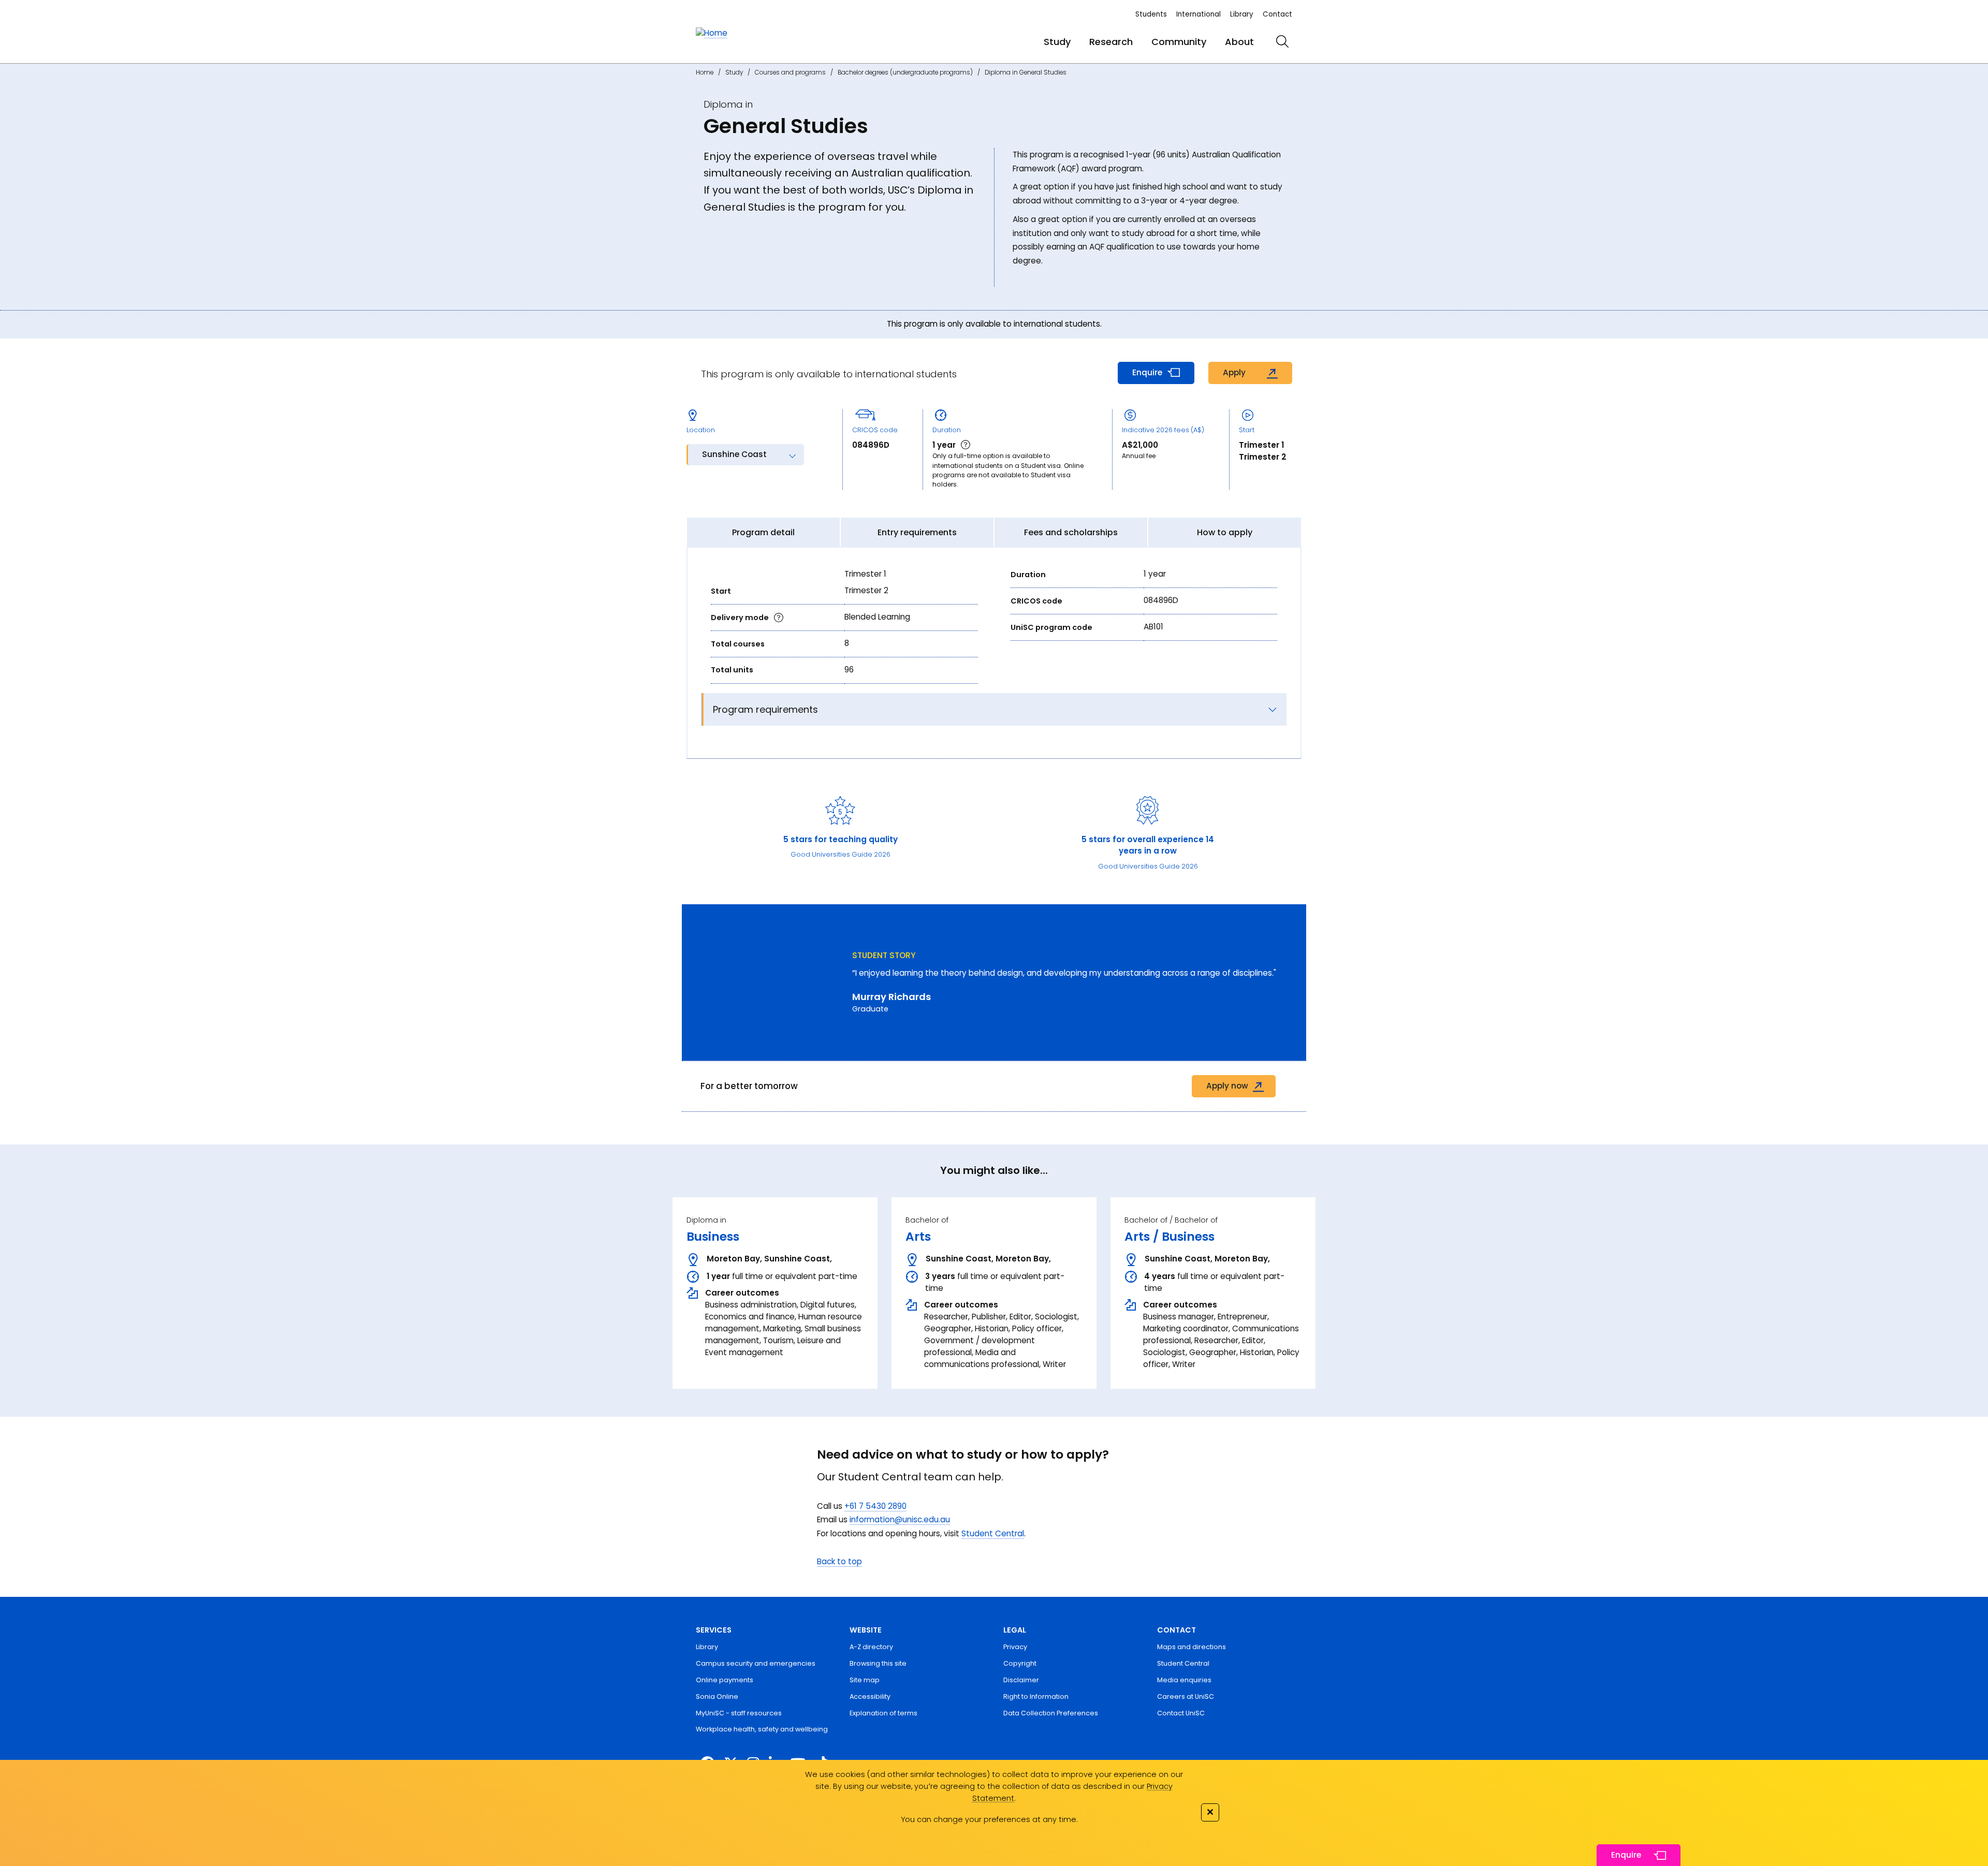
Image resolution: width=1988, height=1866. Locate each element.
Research (1111, 42)
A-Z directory (871, 1647)
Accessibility (870, 1696)
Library (1242, 14)
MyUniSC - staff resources (739, 1713)
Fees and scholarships (1071, 532)
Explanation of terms (883, 1713)
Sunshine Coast (734, 454)
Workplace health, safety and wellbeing (762, 1729)
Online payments (725, 1680)
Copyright (1020, 1663)
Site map (865, 1680)
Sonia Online (717, 1696)
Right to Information (1036, 1696)
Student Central (993, 1533)
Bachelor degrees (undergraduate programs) (905, 72)
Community (1179, 42)
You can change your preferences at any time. (989, 1819)
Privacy (1015, 1647)
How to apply (1225, 532)
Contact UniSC (1181, 1713)
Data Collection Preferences (1051, 1713)
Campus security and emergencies (756, 1663)
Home (705, 72)
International (1198, 14)
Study (1057, 42)
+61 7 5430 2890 (875, 1506)
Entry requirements (917, 532)
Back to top (839, 1561)
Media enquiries (1184, 1680)
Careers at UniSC (1186, 1696)
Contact (1277, 14)
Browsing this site (878, 1663)
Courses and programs (790, 72)
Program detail (763, 532)
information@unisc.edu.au (900, 1519)
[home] (712, 33)
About (1239, 42)
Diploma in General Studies (1026, 72)
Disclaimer (1021, 1680)
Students (1151, 14)
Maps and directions (1192, 1647)
